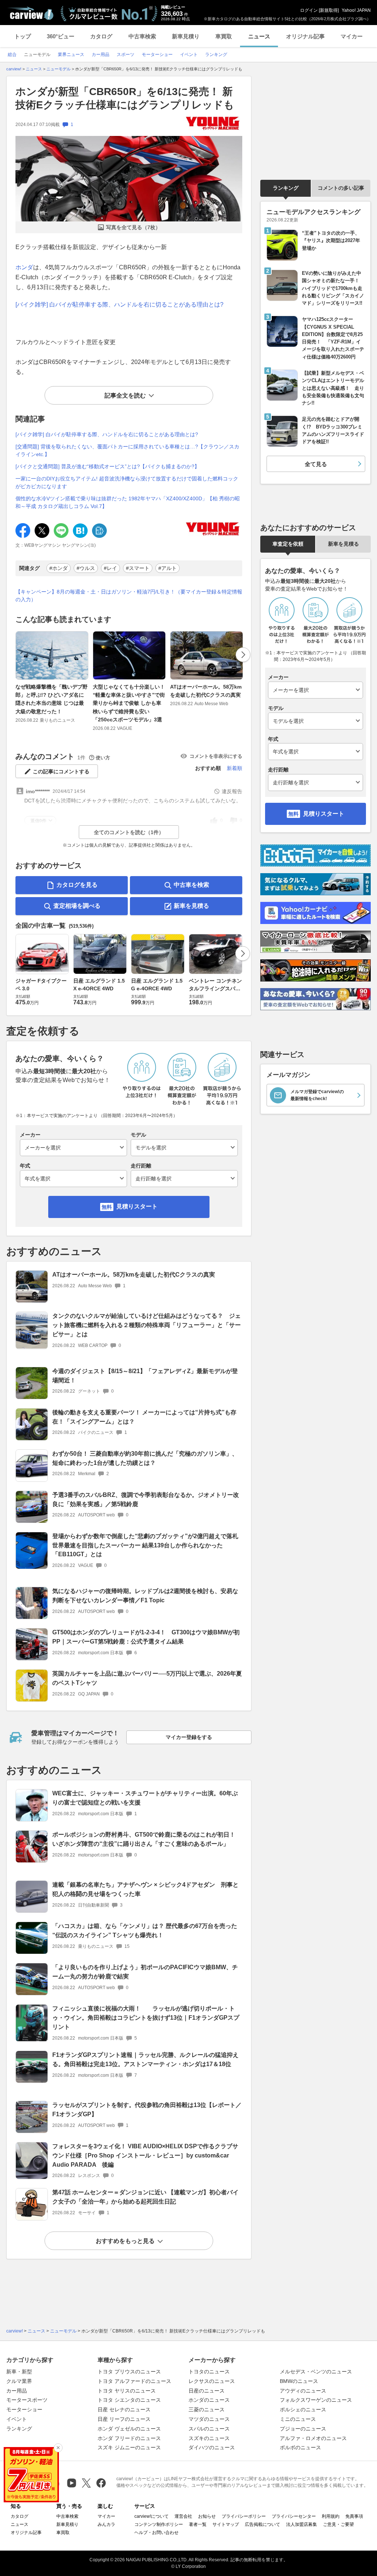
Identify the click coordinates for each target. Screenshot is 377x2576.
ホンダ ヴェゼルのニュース (129, 2429)
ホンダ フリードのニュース (129, 2438)
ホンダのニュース (209, 2400)
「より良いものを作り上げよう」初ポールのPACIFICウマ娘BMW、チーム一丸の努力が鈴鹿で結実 (145, 1972)
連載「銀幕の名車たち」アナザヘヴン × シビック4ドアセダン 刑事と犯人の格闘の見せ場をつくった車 (145, 1889)
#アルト (168, 568)
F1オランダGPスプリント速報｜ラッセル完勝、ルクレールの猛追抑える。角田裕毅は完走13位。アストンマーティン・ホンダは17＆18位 (145, 2059)
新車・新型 (19, 2372)
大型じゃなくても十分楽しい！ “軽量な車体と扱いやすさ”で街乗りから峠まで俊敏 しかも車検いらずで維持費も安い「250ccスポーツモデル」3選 (129, 703)
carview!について (151, 2516)
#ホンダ (59, 568)
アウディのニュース (303, 2391)
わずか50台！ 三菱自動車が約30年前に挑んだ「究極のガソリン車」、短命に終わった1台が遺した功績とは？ (145, 1458)
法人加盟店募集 (302, 2524)
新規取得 (329, 10)
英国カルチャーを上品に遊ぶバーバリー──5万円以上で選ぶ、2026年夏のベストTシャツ (147, 1678)
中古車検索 (142, 36)
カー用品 (17, 2391)
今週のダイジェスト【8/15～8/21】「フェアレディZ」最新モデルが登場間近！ (145, 1376)
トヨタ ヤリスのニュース (127, 2391)
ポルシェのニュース (303, 2409)
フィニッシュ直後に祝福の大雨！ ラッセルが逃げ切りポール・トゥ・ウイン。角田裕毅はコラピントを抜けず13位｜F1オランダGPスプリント (146, 2018)
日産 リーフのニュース (124, 2419)
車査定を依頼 (288, 544)
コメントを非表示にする (216, 756)
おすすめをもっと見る (125, 2241)
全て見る (316, 464)
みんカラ (106, 2524)
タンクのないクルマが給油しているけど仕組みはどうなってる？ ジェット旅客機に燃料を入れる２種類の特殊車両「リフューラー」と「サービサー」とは (147, 1325)
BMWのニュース (299, 2381)
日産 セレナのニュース (124, 2409)
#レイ (110, 568)
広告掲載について (263, 2524)
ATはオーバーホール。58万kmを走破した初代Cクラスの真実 (206, 691)
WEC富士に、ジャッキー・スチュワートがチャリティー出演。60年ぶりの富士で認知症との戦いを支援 (145, 1798)
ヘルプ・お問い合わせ (156, 2533)
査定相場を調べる (77, 906)
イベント (17, 2419)
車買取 (224, 36)
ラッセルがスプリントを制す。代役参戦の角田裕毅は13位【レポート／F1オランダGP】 (147, 2110)
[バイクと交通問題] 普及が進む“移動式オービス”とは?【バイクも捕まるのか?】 (108, 466)
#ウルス (86, 568)
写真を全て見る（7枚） (133, 227)
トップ (23, 36)
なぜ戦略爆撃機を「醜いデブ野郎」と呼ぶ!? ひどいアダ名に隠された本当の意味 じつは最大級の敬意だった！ (52, 699)
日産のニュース (207, 2391)
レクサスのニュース (212, 2381)
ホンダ (24, 267)
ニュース (259, 36)
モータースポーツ (27, 2400)
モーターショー (24, 2409)
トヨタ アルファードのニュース (134, 2381)
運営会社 (183, 2516)
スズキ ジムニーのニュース (129, 2447)
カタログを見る (77, 885)
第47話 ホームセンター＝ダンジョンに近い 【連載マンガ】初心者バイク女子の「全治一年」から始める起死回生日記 (145, 2197)
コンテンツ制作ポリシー (159, 2524)
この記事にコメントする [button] (61, 771)
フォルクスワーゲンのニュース (316, 2400)
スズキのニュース (209, 2438)
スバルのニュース (209, 2429)
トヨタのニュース (209, 2372)
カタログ (101, 36)
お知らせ (207, 2516)
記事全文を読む (125, 395)
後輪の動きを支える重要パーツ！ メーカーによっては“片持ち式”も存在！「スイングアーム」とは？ (144, 1417)
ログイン (309, 10)
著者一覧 (198, 2524)
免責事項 (354, 2516)
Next (243, 655)
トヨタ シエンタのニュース (129, 2400)
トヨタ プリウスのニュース (129, 2372)
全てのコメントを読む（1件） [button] (129, 832)
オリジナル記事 (305, 36)
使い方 (103, 758)
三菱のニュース (207, 2409)
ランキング (286, 188)
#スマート (138, 568)
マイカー (352, 36)
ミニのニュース (298, 2419)
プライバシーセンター (294, 2516)
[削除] (58, 2448)
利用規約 (331, 2516)
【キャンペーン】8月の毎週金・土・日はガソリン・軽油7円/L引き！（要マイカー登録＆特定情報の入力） (129, 596)
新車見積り (186, 36)
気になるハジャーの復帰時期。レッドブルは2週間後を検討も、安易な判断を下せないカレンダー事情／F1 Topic (145, 1596)
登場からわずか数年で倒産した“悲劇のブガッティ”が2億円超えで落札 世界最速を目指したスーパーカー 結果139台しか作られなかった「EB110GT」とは (145, 1545)
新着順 (235, 768)
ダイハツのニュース (212, 2447)
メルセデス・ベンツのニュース (316, 2372)
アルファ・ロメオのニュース (313, 2438)
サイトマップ (226, 2524)
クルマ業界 (19, 2381)
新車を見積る (191, 906)
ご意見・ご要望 (338, 2524)
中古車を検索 (191, 885)
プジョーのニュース (303, 2429)
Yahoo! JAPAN (356, 10)
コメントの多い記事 (341, 188)
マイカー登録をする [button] (189, 1737)
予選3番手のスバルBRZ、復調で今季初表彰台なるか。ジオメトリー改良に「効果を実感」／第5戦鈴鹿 (146, 1499)
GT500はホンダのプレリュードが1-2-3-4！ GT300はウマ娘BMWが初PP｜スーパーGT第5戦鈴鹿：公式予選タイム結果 (146, 1637)
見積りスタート (137, 1206)
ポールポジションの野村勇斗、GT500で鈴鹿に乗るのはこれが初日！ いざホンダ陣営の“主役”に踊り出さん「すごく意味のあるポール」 (147, 1839)
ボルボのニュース (300, 2447)
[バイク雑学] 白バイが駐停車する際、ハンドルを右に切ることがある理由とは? (119, 304)
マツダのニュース (209, 2419)
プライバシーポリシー (244, 2516)
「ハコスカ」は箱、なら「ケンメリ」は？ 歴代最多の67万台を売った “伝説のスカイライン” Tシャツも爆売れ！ (145, 1931)
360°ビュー (61, 36)
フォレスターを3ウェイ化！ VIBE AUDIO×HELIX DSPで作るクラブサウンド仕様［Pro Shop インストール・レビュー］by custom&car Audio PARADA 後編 (145, 2155)
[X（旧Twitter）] (86, 2483)
